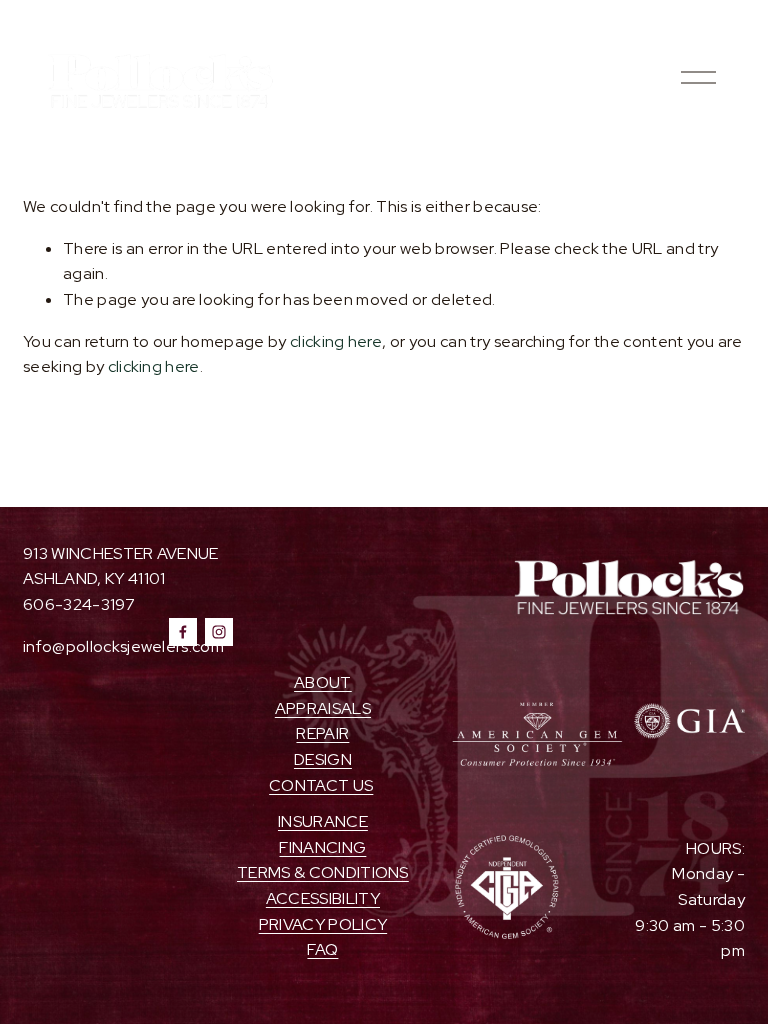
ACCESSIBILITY (323, 898)
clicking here (336, 341)
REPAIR (322, 733)
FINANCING (322, 847)
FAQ (322, 949)
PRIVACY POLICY (323, 924)
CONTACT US (321, 785)
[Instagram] (219, 632)
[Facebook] (183, 632)
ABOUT (323, 682)
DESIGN (323, 759)
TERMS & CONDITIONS (323, 872)
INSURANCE (323, 821)
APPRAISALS (323, 708)
